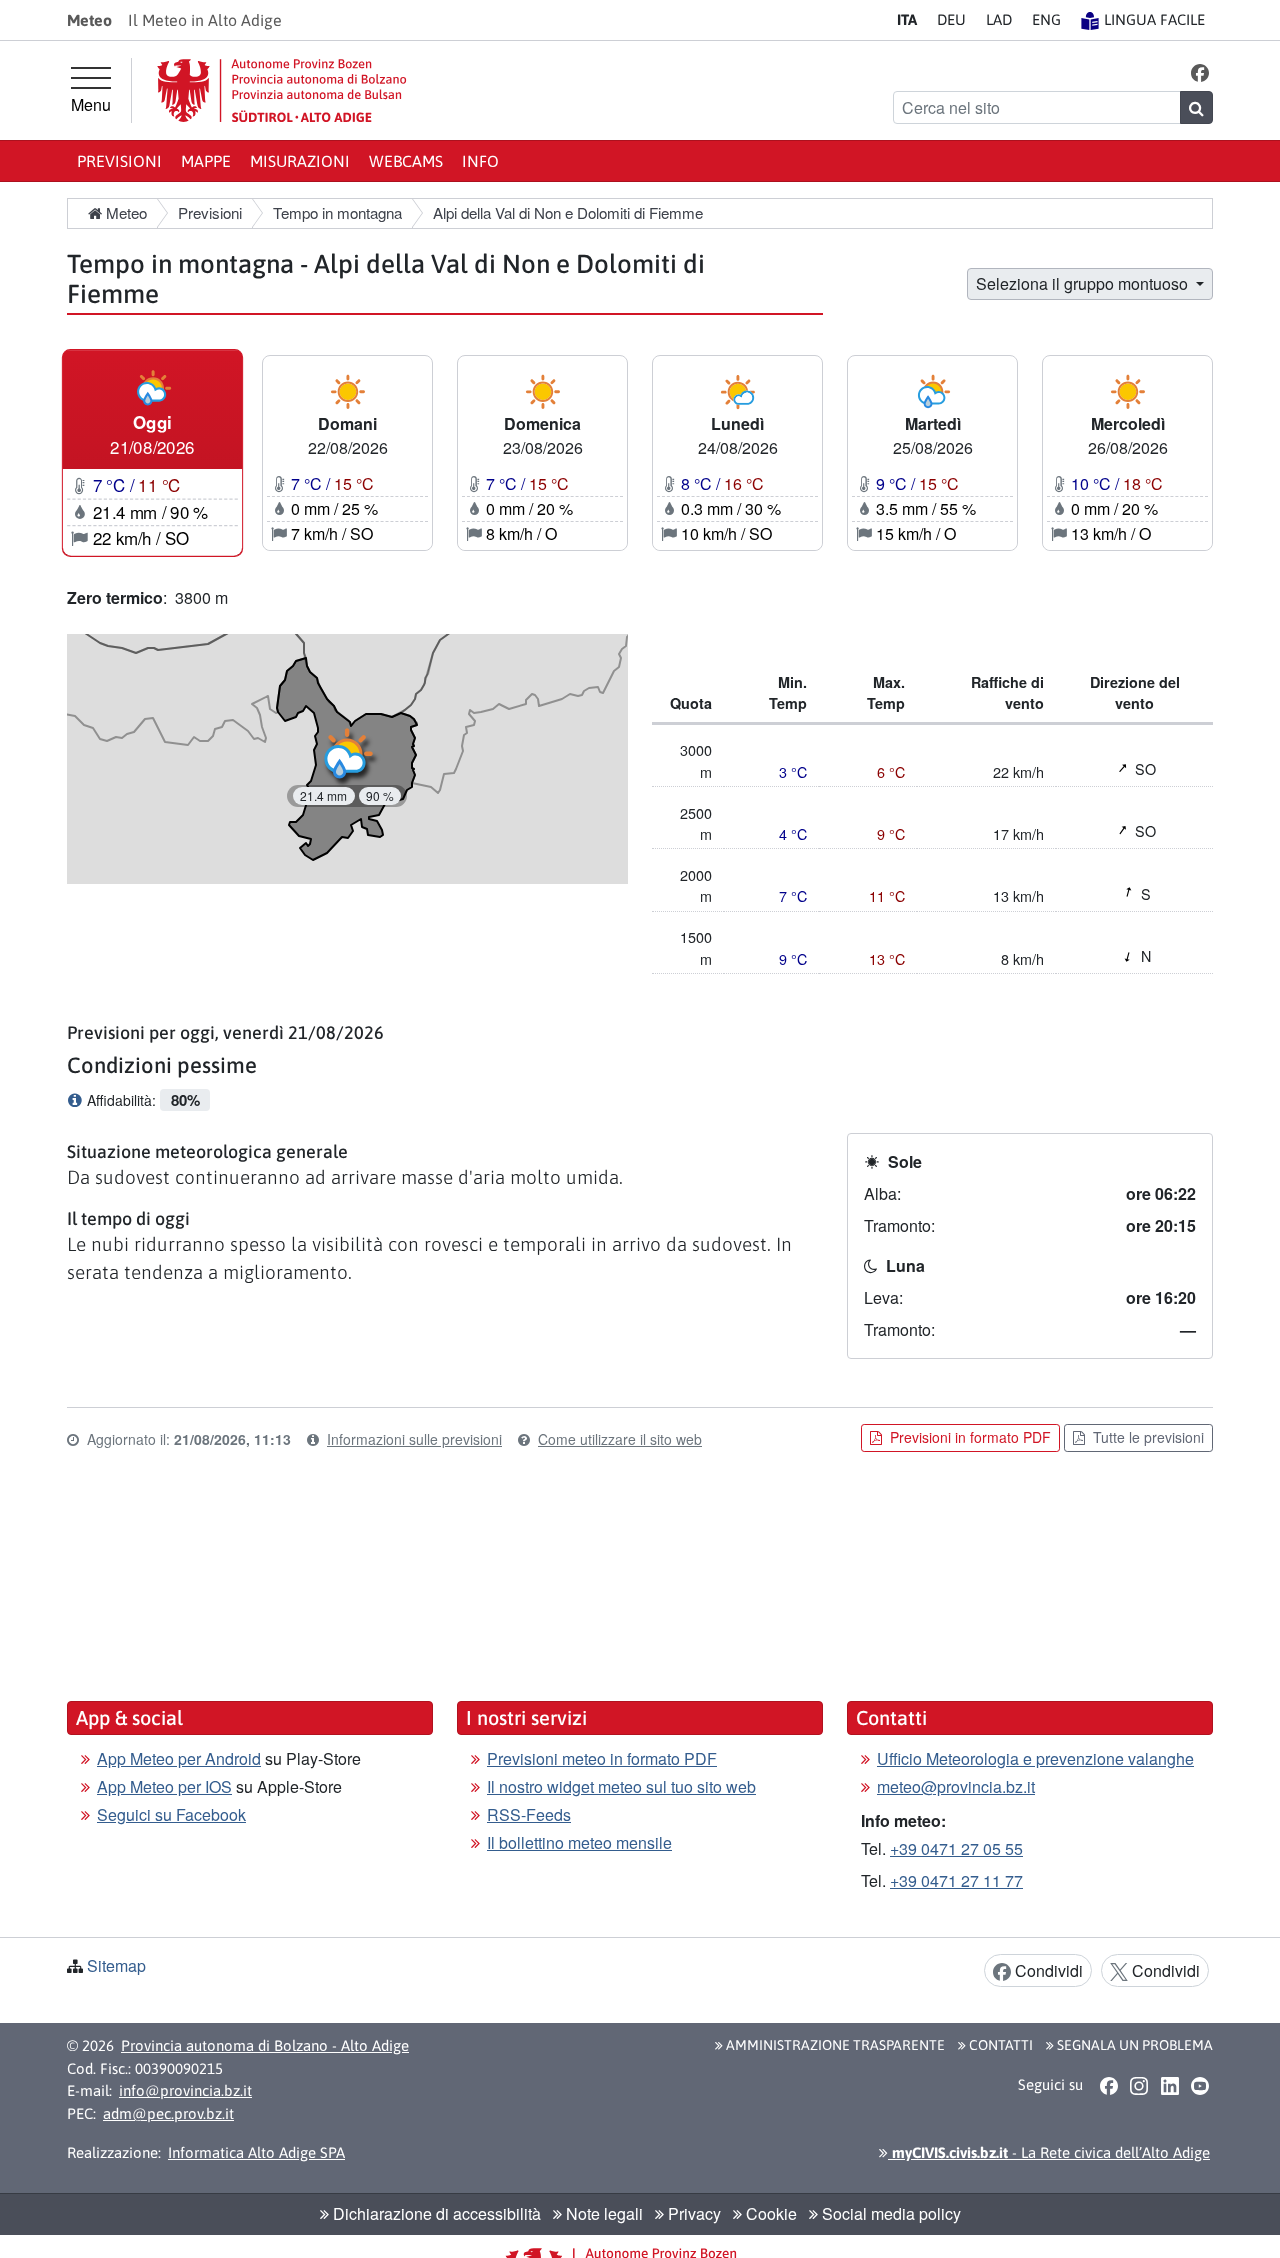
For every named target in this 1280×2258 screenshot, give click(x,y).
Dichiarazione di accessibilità (435, 2213)
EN (1046, 19)
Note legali (602, 2213)
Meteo (124, 212)
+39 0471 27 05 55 (956, 1848)
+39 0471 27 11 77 (956, 1880)
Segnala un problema (1133, 2045)
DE (951, 19)
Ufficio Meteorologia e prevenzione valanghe (1035, 1758)
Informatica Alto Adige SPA (256, 2152)
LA (999, 19)
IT (907, 19)
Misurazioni (300, 161)
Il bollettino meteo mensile (579, 1842)
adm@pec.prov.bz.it (168, 2113)
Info (480, 161)
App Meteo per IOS (164, 1786)
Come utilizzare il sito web (620, 1439)
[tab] (152, 453)
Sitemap (116, 1965)
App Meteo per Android (179, 1758)
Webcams (406, 161)
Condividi (1047, 1970)
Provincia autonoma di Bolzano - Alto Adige (265, 2045)
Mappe (206, 161)
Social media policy (889, 2213)
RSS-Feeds (529, 1814)
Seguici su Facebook (171, 1814)
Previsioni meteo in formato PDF (602, 1758)
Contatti (999, 2045)
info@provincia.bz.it (185, 2090)
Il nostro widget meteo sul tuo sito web (621, 1786)
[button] (1200, 71)
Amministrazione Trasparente (834, 2045)
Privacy (692, 2213)
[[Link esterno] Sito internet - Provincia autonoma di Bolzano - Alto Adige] (282, 90)
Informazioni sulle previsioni (414, 1439)
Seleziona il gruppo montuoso (1084, 283)
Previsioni (119, 161)
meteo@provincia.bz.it (956, 1786)
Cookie (769, 2213)
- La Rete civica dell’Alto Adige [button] (1049, 2152)
